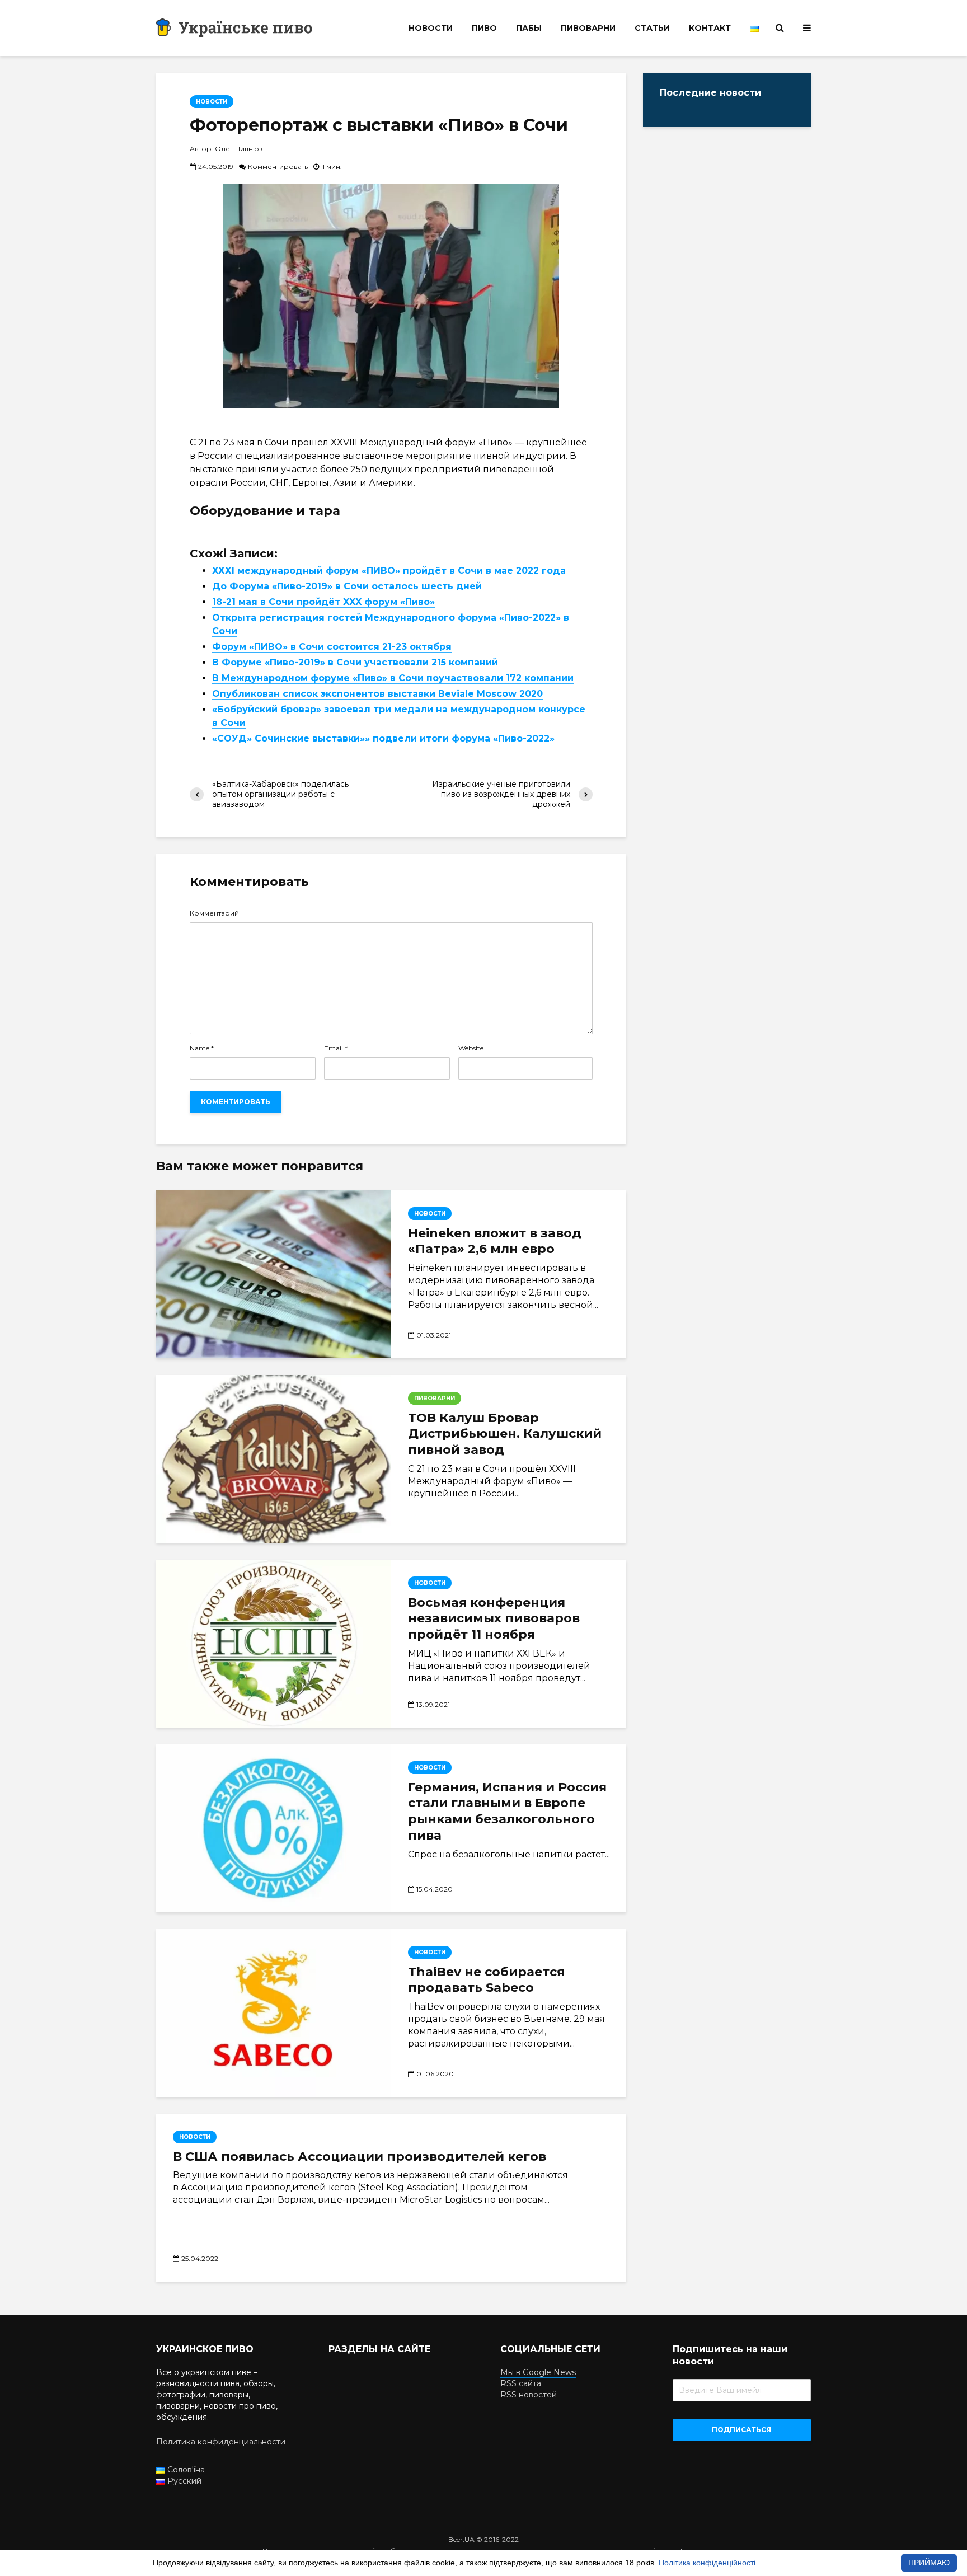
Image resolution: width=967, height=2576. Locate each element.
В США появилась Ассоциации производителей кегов (360, 2157)
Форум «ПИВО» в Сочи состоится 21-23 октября (332, 647)
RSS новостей (529, 2395)
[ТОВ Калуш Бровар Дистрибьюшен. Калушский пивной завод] (274, 1458)
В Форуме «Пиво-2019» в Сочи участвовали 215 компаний (355, 662)
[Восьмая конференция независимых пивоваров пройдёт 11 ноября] (274, 1644)
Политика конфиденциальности (221, 2442)
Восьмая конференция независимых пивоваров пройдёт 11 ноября (494, 1619)
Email (336, 1048)
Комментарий (214, 913)
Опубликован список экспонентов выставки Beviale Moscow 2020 (377, 694)
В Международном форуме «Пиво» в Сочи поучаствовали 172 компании (393, 678)
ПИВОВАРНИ (588, 28)
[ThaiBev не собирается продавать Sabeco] (274, 2013)
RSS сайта (521, 2383)
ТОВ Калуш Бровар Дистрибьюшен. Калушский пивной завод (505, 1434)
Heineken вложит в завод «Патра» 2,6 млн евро (495, 1241)
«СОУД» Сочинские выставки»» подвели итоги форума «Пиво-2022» (383, 738)
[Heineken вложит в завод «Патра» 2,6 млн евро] (274, 1274)
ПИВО (484, 28)
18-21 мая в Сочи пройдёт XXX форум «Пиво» (323, 602)
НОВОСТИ (431, 28)
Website (471, 1048)
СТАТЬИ (652, 28)
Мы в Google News (538, 2372)
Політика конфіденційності (707, 2563)
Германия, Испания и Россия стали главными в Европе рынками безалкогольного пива (507, 1811)
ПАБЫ (529, 28)
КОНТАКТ (710, 28)
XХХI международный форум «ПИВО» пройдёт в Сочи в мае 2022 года (389, 571)
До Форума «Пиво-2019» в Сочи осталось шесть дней (347, 586)
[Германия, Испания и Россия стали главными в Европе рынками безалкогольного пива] (274, 1828)
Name (202, 1048)
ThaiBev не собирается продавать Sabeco (486, 1980)
